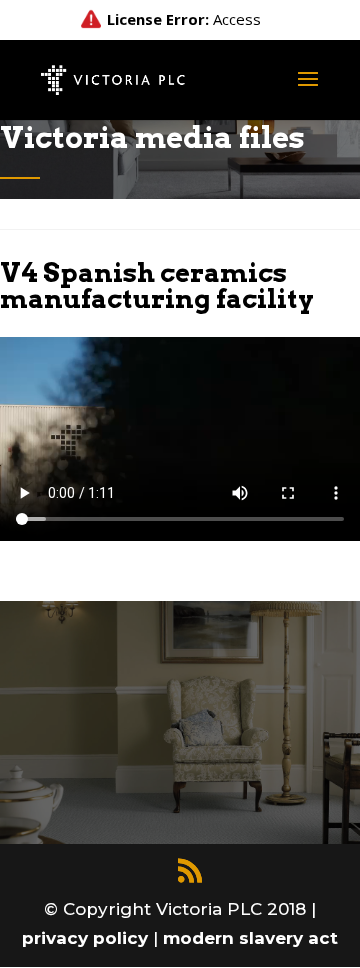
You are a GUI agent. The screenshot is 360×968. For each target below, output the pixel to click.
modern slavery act (250, 938)
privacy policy (87, 938)
